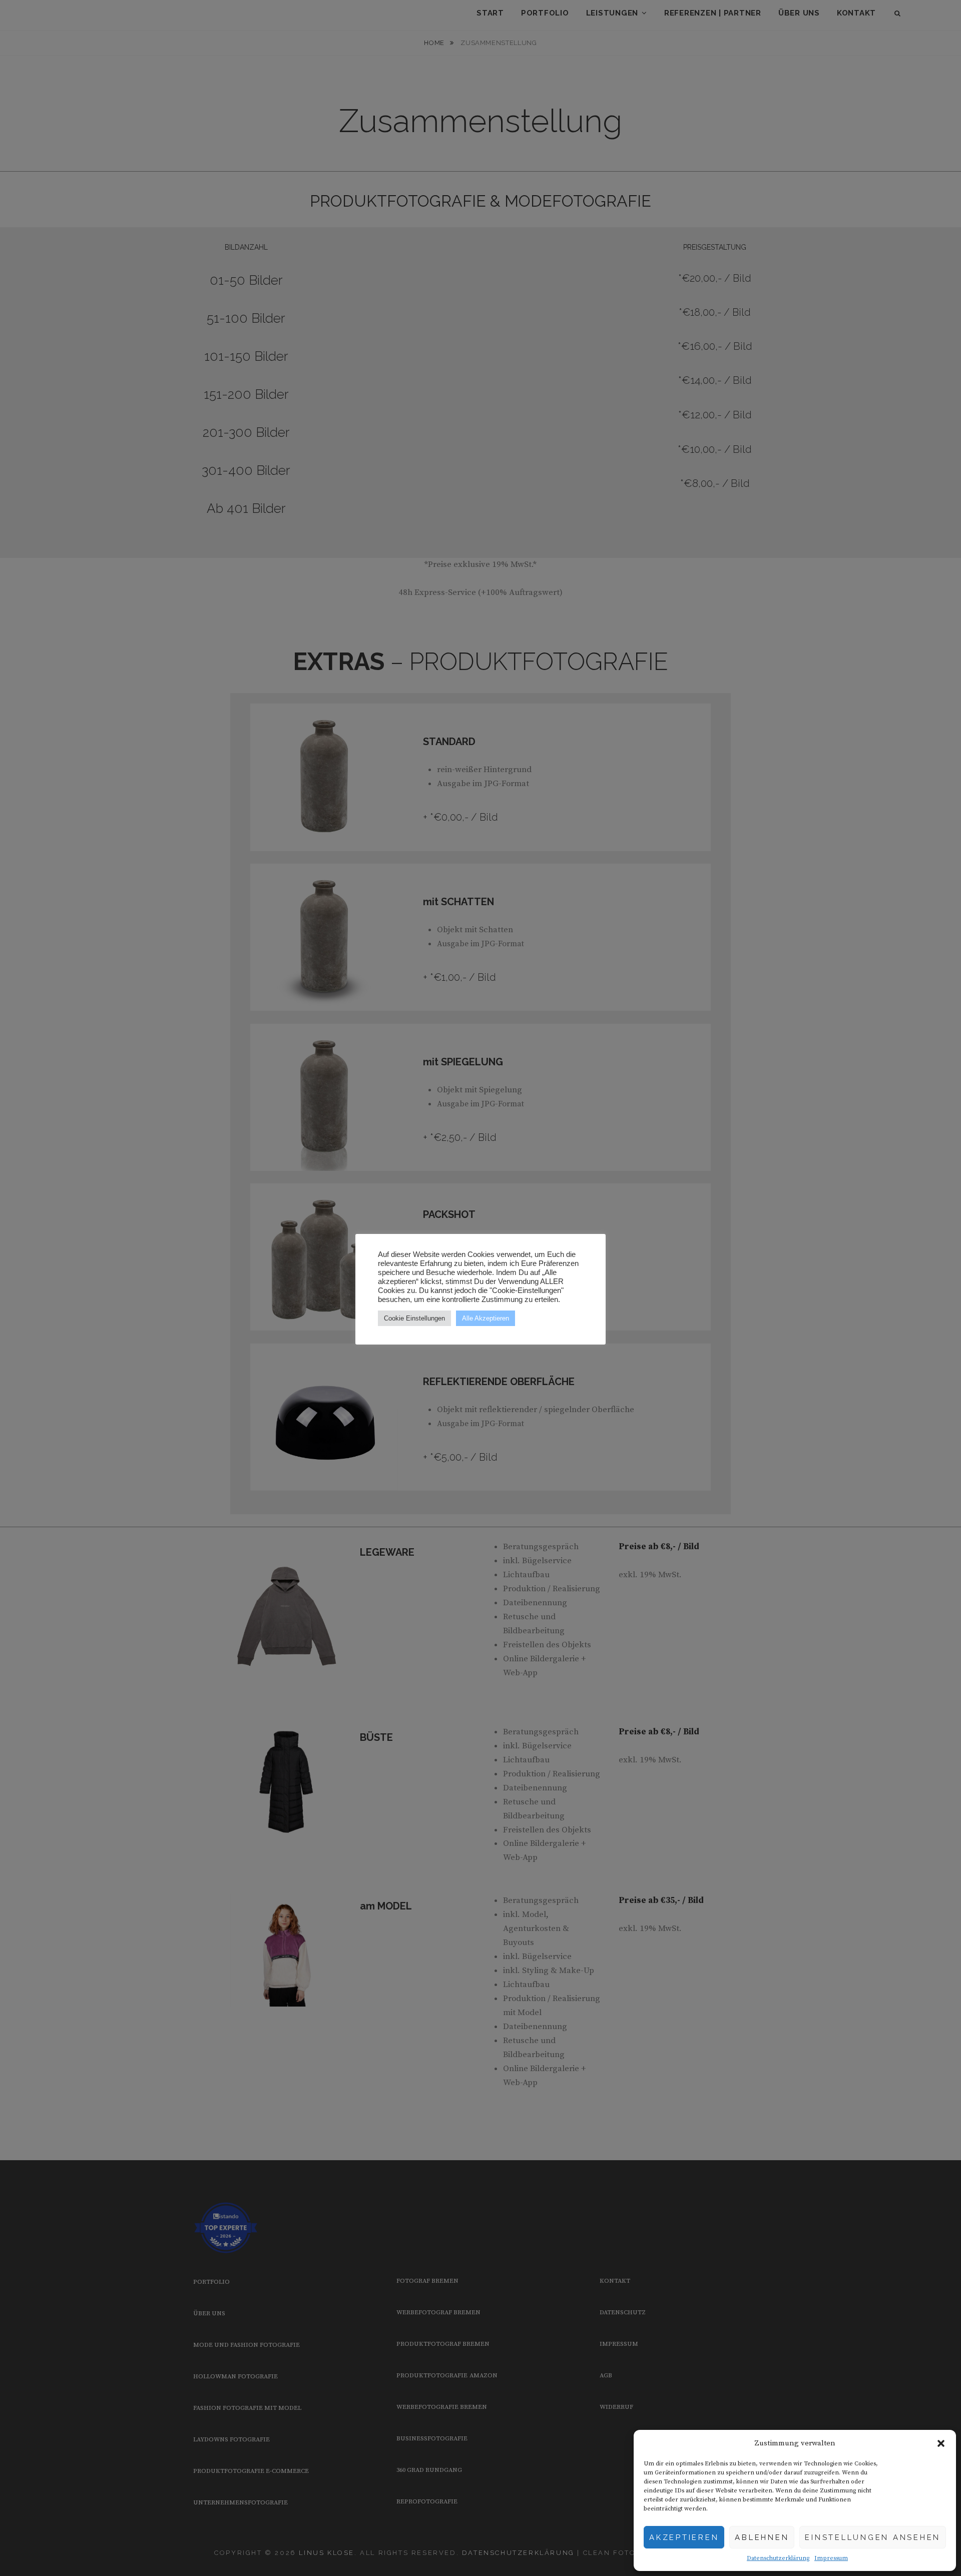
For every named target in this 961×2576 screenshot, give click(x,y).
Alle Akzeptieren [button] (486, 1318)
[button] (941, 2443)
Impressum (831, 2558)
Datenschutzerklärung (778, 2558)
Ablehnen (762, 2537)
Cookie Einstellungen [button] (414, 1318)
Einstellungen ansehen (873, 2537)
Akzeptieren (684, 2537)
